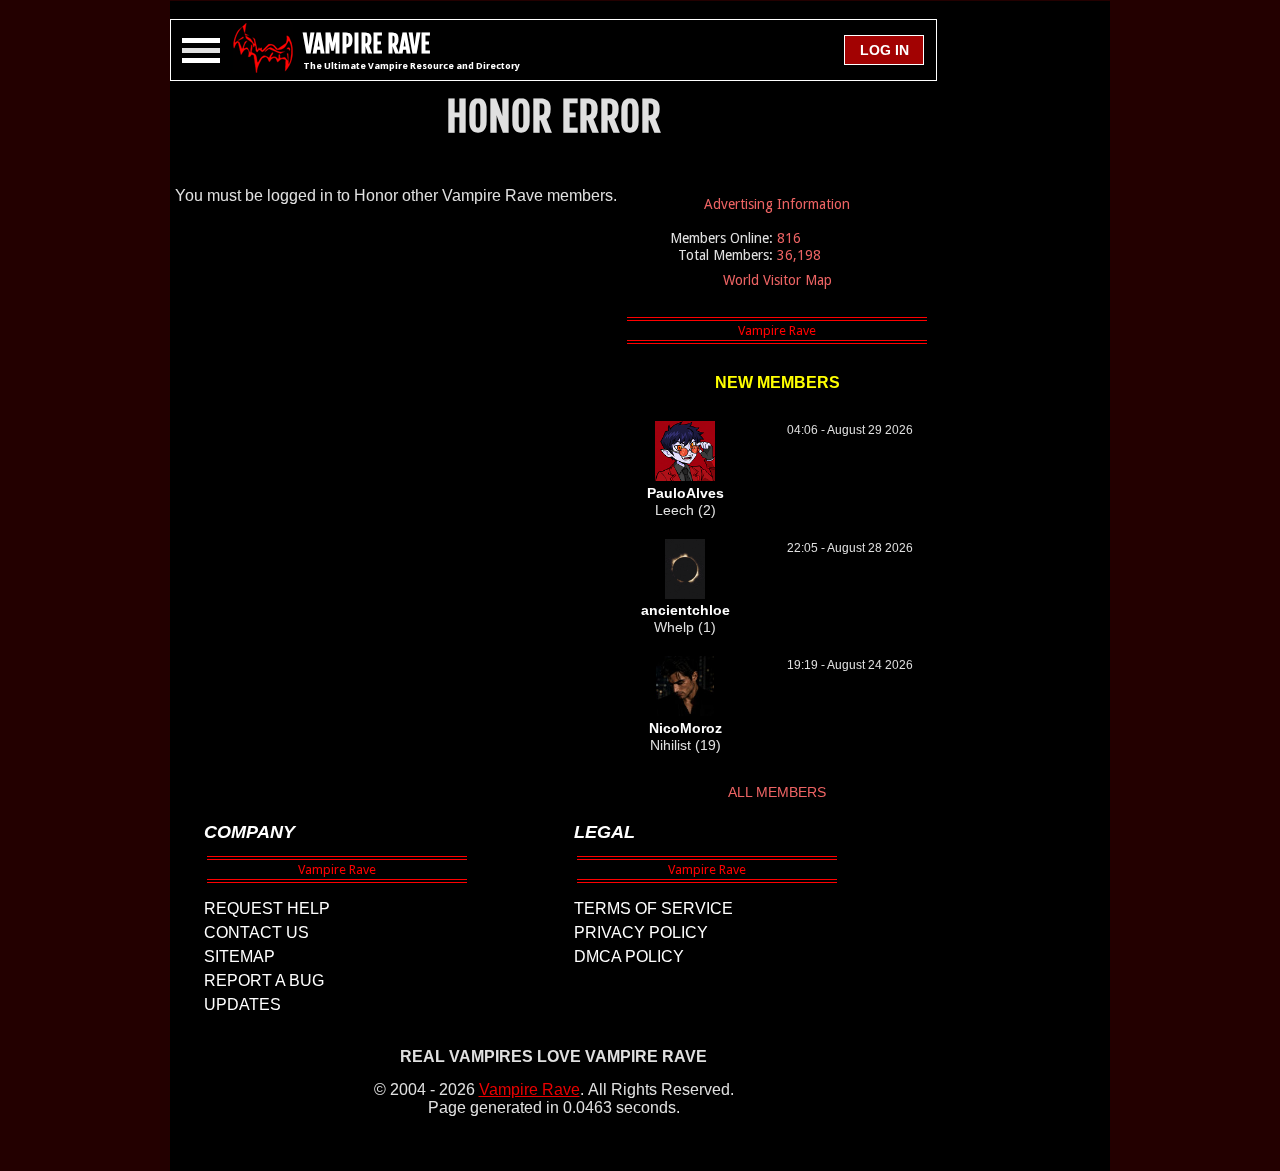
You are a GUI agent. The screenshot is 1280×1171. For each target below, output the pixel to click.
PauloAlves (685, 493)
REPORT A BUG (264, 980)
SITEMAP (239, 956)
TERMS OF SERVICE (653, 908)
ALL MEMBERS (777, 792)
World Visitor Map (777, 280)
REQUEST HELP (267, 908)
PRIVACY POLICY (641, 932)
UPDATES (242, 1004)
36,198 (799, 255)
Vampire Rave (529, 1089)
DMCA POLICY (629, 956)
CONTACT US (256, 932)
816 (789, 238)
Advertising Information (777, 204)
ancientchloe (685, 610)
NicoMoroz (685, 728)
